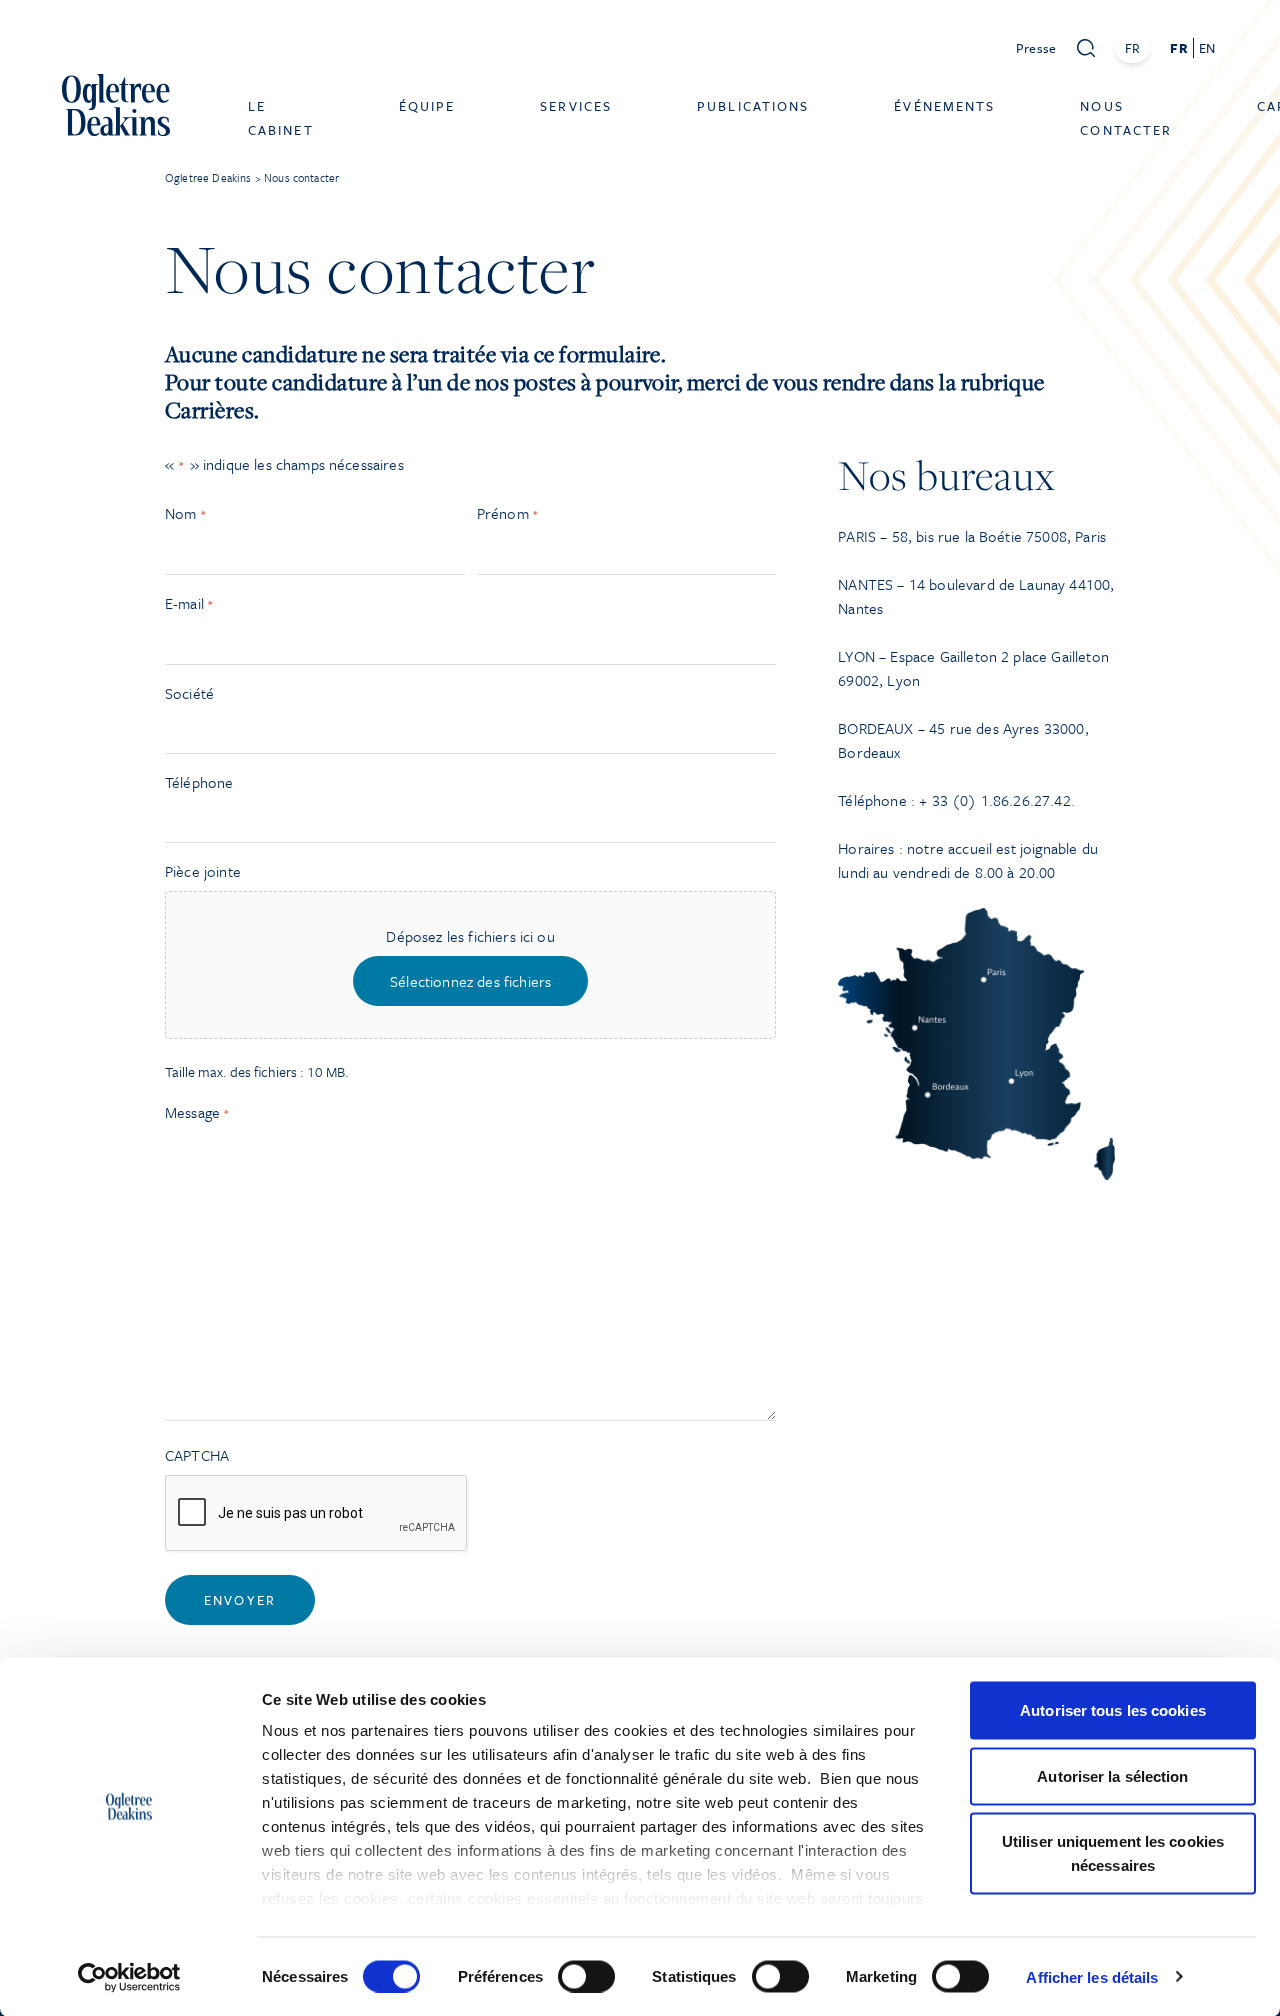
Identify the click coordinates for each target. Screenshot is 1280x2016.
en (1207, 48)
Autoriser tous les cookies (1113, 1710)
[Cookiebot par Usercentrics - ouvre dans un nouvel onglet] (129, 1977)
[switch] (586, 1976)
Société (189, 693)
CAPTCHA (197, 1455)
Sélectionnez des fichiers (470, 981)
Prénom (508, 513)
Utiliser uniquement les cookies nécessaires (1113, 1853)
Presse (1036, 48)
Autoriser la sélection (1112, 1775)
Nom (186, 513)
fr (1178, 48)
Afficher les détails (1092, 1976)
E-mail (189, 603)
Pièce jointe (203, 871)
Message (198, 1112)
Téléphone (199, 782)
